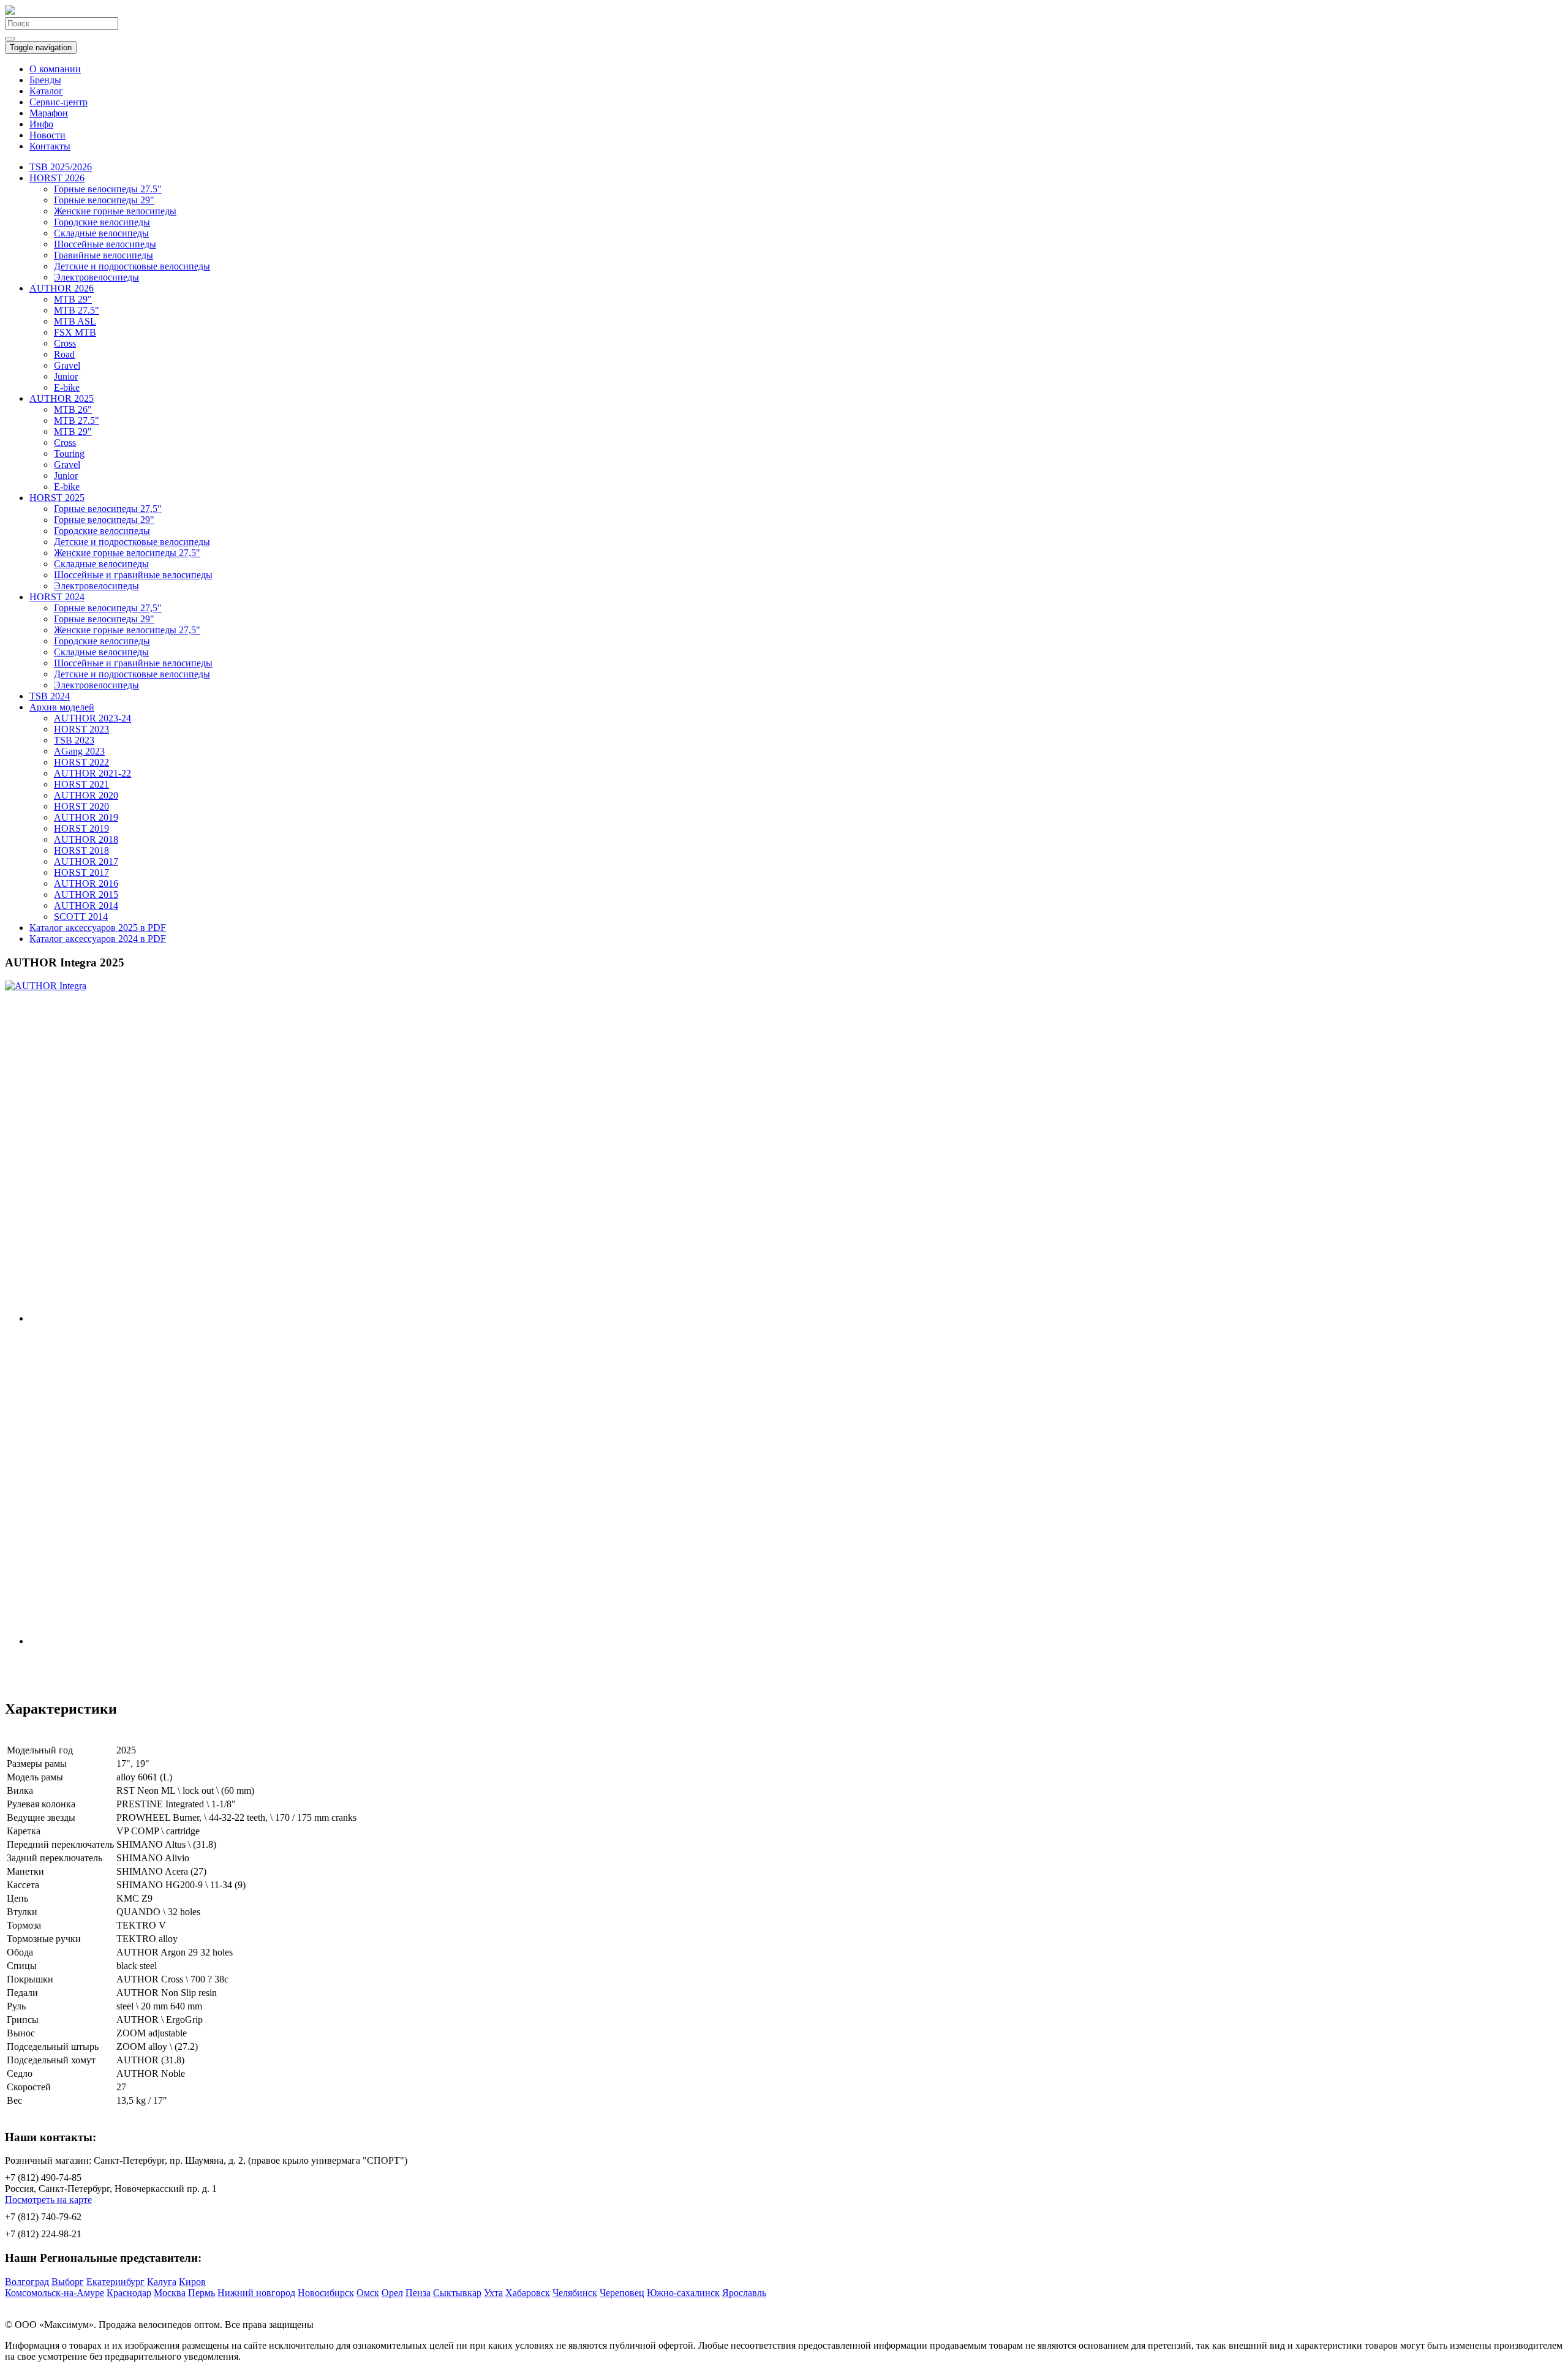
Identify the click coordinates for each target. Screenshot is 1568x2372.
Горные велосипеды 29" (104, 200)
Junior (66, 376)
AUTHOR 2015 (86, 894)
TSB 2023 (74, 740)
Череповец (622, 2293)
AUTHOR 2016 (86, 883)
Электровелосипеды (96, 277)
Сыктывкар (457, 2293)
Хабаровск (528, 2293)
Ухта (493, 2293)
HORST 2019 (81, 828)
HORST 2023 (81, 729)
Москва (170, 2293)
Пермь (202, 2293)
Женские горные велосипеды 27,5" (127, 553)
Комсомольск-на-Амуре (55, 2293)
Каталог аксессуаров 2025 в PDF (98, 928)
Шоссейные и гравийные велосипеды (133, 575)
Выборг (68, 2282)
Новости (47, 135)
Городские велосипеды (102, 222)
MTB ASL (75, 321)
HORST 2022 (81, 762)
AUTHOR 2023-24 (92, 718)
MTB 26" (73, 409)
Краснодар (129, 2293)
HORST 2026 (57, 178)
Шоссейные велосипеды (105, 244)
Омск (368, 2293)
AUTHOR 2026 (62, 288)
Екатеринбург (115, 2282)
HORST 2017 (81, 872)
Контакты (50, 146)
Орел (392, 2293)
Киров (192, 2282)
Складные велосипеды (101, 233)
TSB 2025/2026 (61, 167)
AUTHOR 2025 (62, 398)
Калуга (162, 2282)
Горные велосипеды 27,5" (108, 509)
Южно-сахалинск (683, 2293)
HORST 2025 (57, 498)
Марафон (49, 113)
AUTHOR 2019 (86, 817)
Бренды (45, 80)
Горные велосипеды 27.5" (108, 189)
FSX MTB (75, 332)
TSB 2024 (50, 696)
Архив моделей (62, 707)
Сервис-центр (58, 102)
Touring (69, 454)
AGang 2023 (79, 751)
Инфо (41, 124)
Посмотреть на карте (48, 2200)
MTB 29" (73, 299)
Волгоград (27, 2282)
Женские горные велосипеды (115, 211)
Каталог (46, 91)
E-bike (67, 387)
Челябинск (575, 2293)
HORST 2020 (81, 806)
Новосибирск (326, 2293)
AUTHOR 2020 (86, 795)
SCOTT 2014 (81, 917)
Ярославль (744, 2293)
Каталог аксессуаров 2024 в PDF (98, 939)
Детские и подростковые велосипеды (132, 266)
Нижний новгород (256, 2293)
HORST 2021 (81, 784)
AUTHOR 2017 (86, 861)
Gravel (67, 365)
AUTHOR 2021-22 (92, 773)
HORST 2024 (57, 597)
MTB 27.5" (77, 310)
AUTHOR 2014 (86, 906)
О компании (55, 69)
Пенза (418, 2293)
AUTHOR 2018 (86, 839)
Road (64, 354)
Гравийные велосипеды (104, 255)
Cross (65, 343)
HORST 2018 (81, 850)
